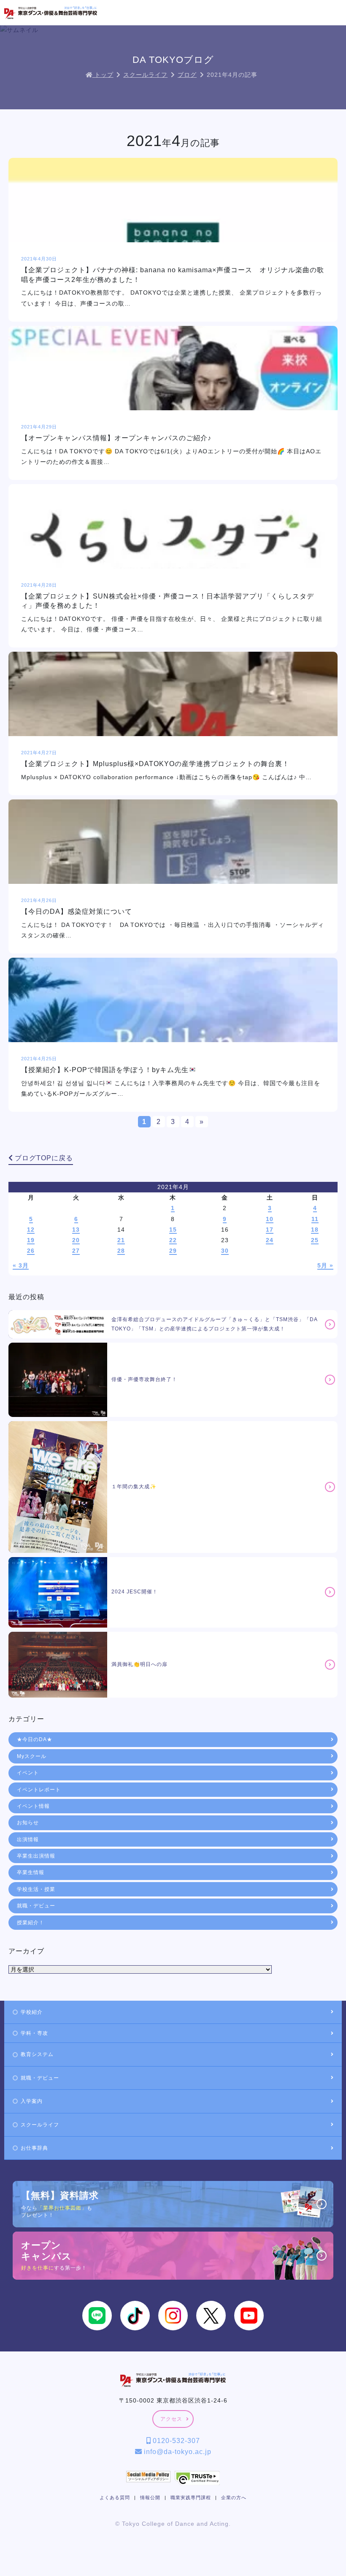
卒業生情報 (31, 1872)
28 (121, 1251)
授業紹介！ (31, 1923)
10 (270, 1219)
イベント (28, 1773)
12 (31, 1230)
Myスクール (32, 1756)
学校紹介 (32, 2012)
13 (76, 1230)
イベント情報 (33, 1806)
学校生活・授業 (36, 1889)
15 (173, 1230)
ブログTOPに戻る (43, 1158)
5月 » (325, 1265)
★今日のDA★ (35, 1739)
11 (315, 1219)
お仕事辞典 (34, 2148)
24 (270, 1240)
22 (173, 1240)
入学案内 (32, 2101)
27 (76, 1251)
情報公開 (150, 2497)
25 (315, 1240)
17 (270, 1230)
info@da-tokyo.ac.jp (177, 2452)
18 (315, 1230)
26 (31, 1251)
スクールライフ (40, 2125)
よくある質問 (115, 2497)
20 (76, 1240)
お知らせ (28, 1823)
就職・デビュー (36, 1906)
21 (121, 1240)
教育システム (37, 2054)
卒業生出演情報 (36, 1856)
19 (31, 1240)
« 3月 (21, 1265)
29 (173, 1251)
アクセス (171, 2419)
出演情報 (28, 1839)
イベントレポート (39, 1790)
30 (225, 1251)
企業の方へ (234, 2497)
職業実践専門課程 (191, 2497)
